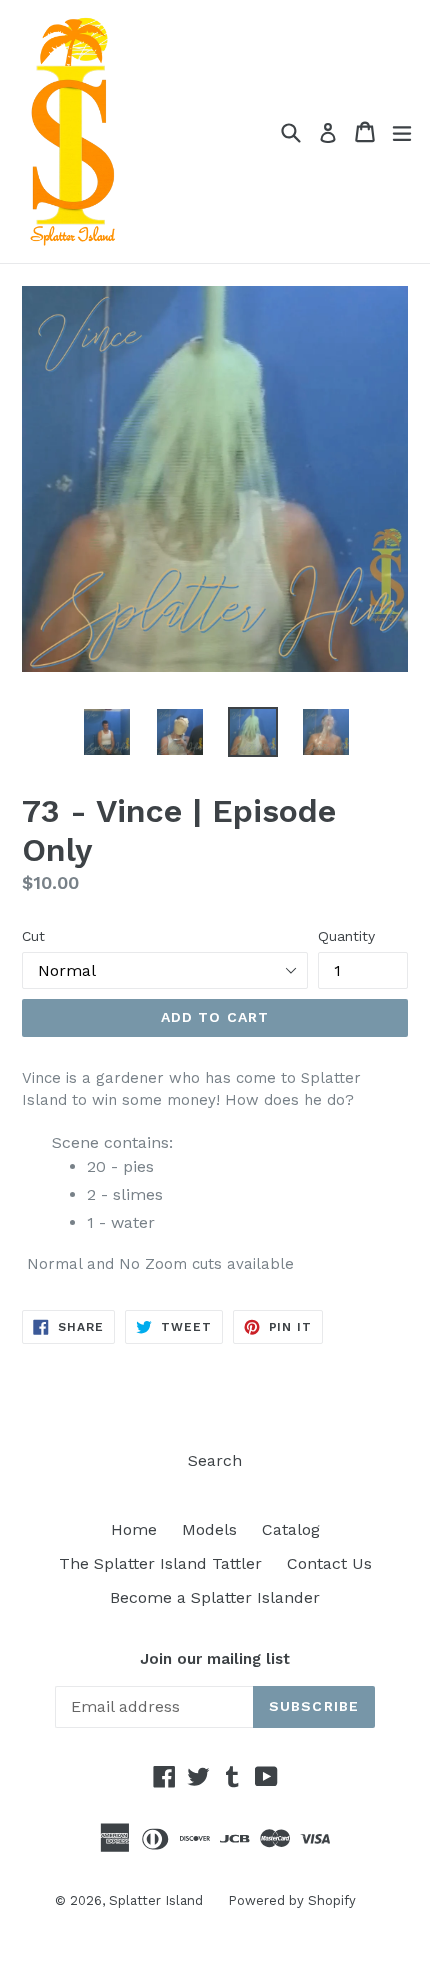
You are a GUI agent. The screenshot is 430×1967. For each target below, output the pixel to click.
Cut (33, 936)
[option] (106, 732)
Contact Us (329, 1563)
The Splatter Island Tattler (160, 1563)
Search (215, 1460)
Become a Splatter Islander (215, 1597)
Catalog (291, 1529)
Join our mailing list (215, 1659)
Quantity (346, 936)
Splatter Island (156, 1900)
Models (209, 1529)
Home (134, 1529)
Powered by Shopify (292, 1900)
